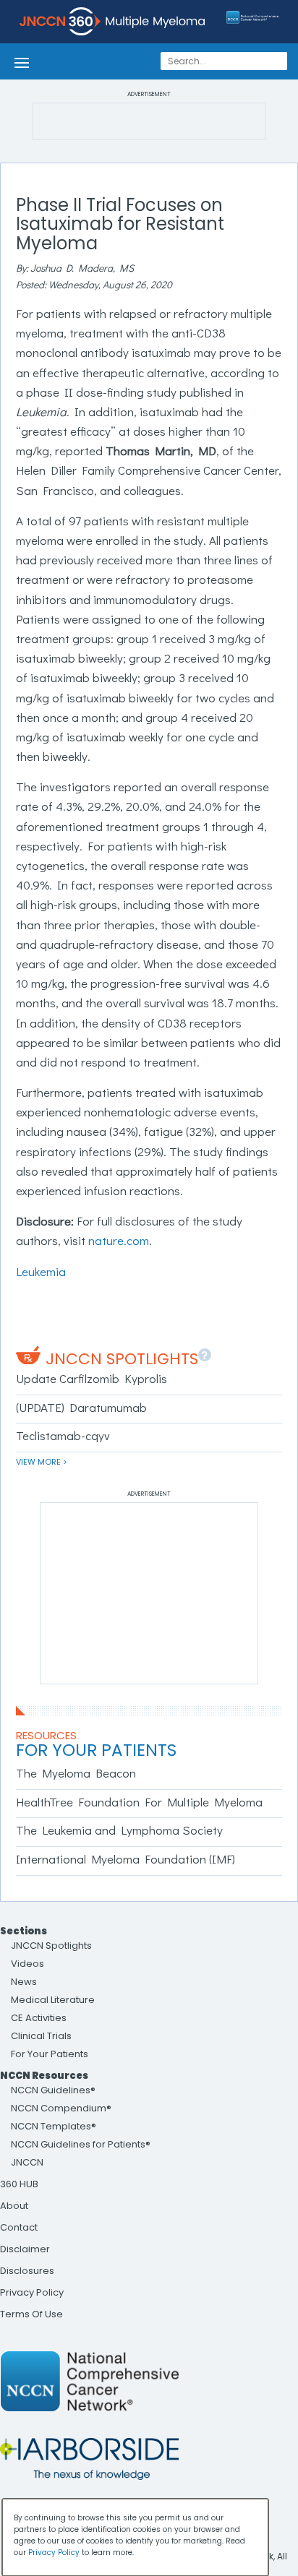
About (14, 2206)
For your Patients (96, 1750)
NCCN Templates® (54, 2126)
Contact (19, 2227)
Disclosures (27, 2271)
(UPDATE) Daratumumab (81, 1407)
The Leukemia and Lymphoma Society (119, 1830)
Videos (27, 1964)
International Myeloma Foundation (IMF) (125, 1859)
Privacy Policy (32, 2292)
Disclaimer (25, 2249)
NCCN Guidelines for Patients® (81, 2144)
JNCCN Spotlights (122, 1359)
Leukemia (41, 1271)
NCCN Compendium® (61, 2108)
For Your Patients (50, 2054)
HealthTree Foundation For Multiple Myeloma (139, 1802)
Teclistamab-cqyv (63, 1435)
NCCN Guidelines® (53, 2090)
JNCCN (27, 2162)
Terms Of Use (31, 2314)
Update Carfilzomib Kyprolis (91, 1378)
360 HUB (19, 2184)
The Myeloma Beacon (76, 1773)
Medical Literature (53, 2000)
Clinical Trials (41, 2036)
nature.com (119, 1240)
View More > (42, 1462)
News (24, 1982)
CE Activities (39, 2018)
